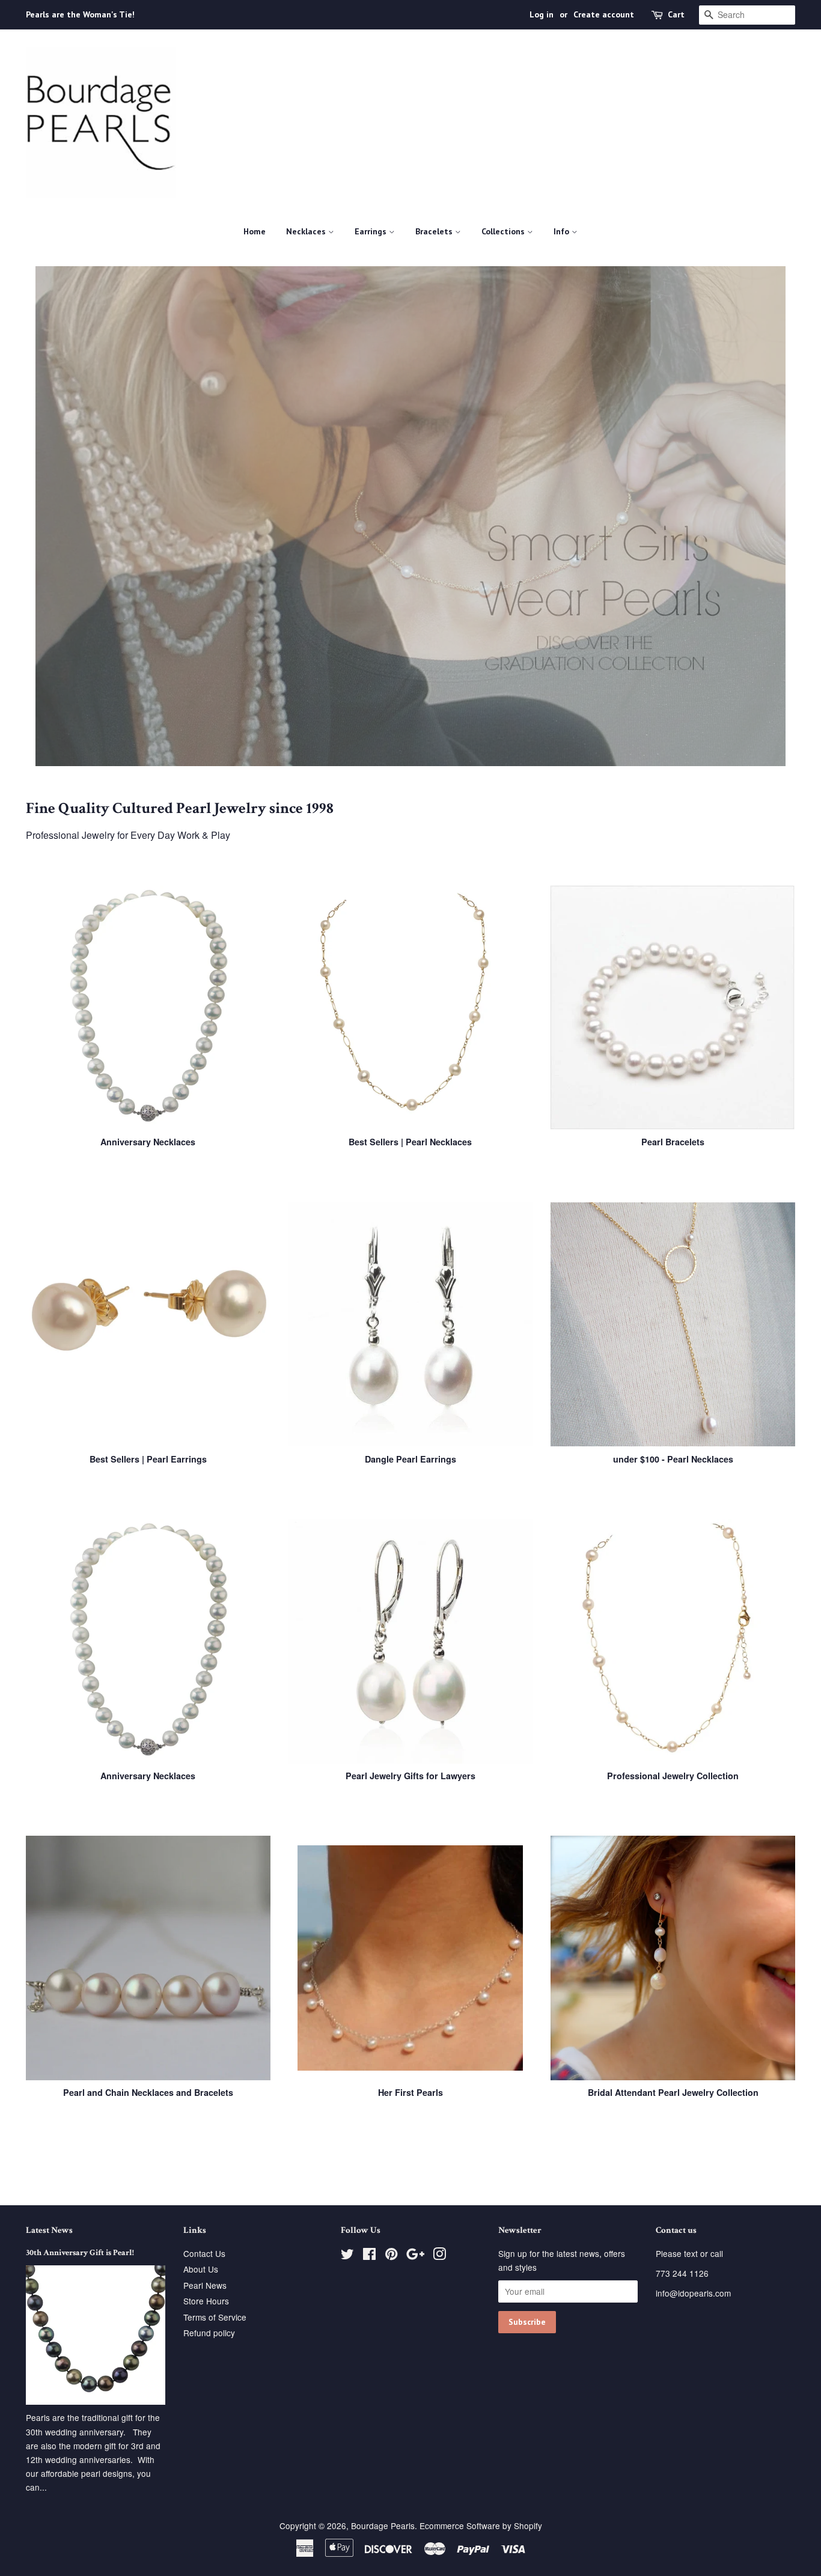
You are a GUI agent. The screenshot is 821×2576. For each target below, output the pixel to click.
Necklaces (307, 231)
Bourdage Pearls (383, 2526)
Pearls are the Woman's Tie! (80, 14)
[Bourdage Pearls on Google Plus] (415, 2256)
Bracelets (435, 231)
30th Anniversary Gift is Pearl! (80, 2253)
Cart (676, 14)
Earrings (372, 231)
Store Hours (206, 2301)
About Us (201, 2269)
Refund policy (209, 2333)
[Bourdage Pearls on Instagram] (439, 2256)
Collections (504, 231)
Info (563, 231)
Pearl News (205, 2285)
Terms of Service (215, 2317)
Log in (542, 14)
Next (770, 516)
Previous (51, 516)
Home (255, 231)
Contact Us (204, 2253)
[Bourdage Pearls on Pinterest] (391, 2256)
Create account (604, 14)
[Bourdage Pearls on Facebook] (369, 2256)
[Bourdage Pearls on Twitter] (347, 2256)
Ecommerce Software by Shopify (481, 2526)
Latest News (49, 2230)
